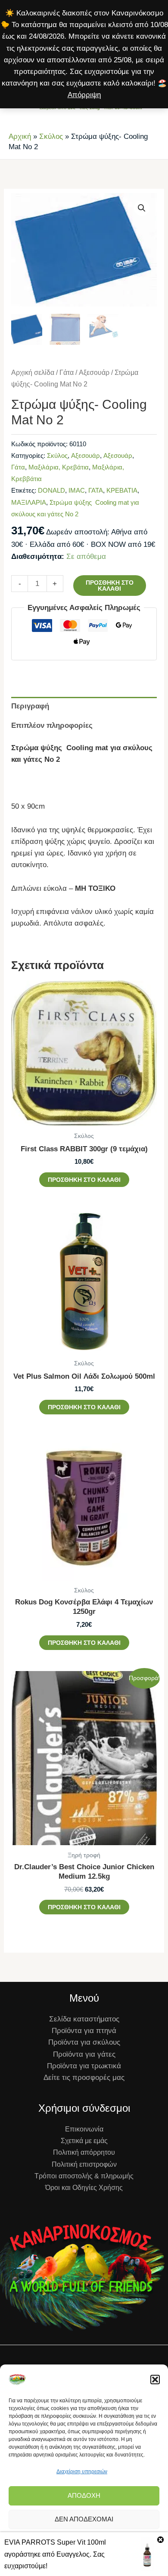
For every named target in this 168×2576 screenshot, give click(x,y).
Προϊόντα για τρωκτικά (84, 2066)
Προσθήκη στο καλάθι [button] (84, 1180)
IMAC (77, 490)
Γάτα (67, 373)
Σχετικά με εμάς (84, 2141)
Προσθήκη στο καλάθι (110, 586)
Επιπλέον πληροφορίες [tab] (52, 725)
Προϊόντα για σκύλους (84, 2042)
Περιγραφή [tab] (30, 706)
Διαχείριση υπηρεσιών (82, 2472)
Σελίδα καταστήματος (84, 2019)
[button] (155, 2380)
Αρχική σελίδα (33, 373)
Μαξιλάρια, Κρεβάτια (59, 467)
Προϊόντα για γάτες (84, 2054)
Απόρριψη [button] (84, 95)
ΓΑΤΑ (96, 490)
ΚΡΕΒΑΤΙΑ (122, 490)
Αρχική (20, 136)
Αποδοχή (84, 2495)
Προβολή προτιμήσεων (84, 2543)
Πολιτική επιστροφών (84, 2164)
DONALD (51, 490)
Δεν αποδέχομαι (84, 2519)
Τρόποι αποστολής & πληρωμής (84, 2176)
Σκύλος (51, 136)
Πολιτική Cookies (56, 2564)
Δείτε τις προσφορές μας (84, 2078)
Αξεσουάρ (94, 373)
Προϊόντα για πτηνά (84, 2031)
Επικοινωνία (84, 2129)
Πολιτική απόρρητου (104, 2564)
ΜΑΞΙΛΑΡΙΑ (29, 502)
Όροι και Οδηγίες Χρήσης (84, 2188)
